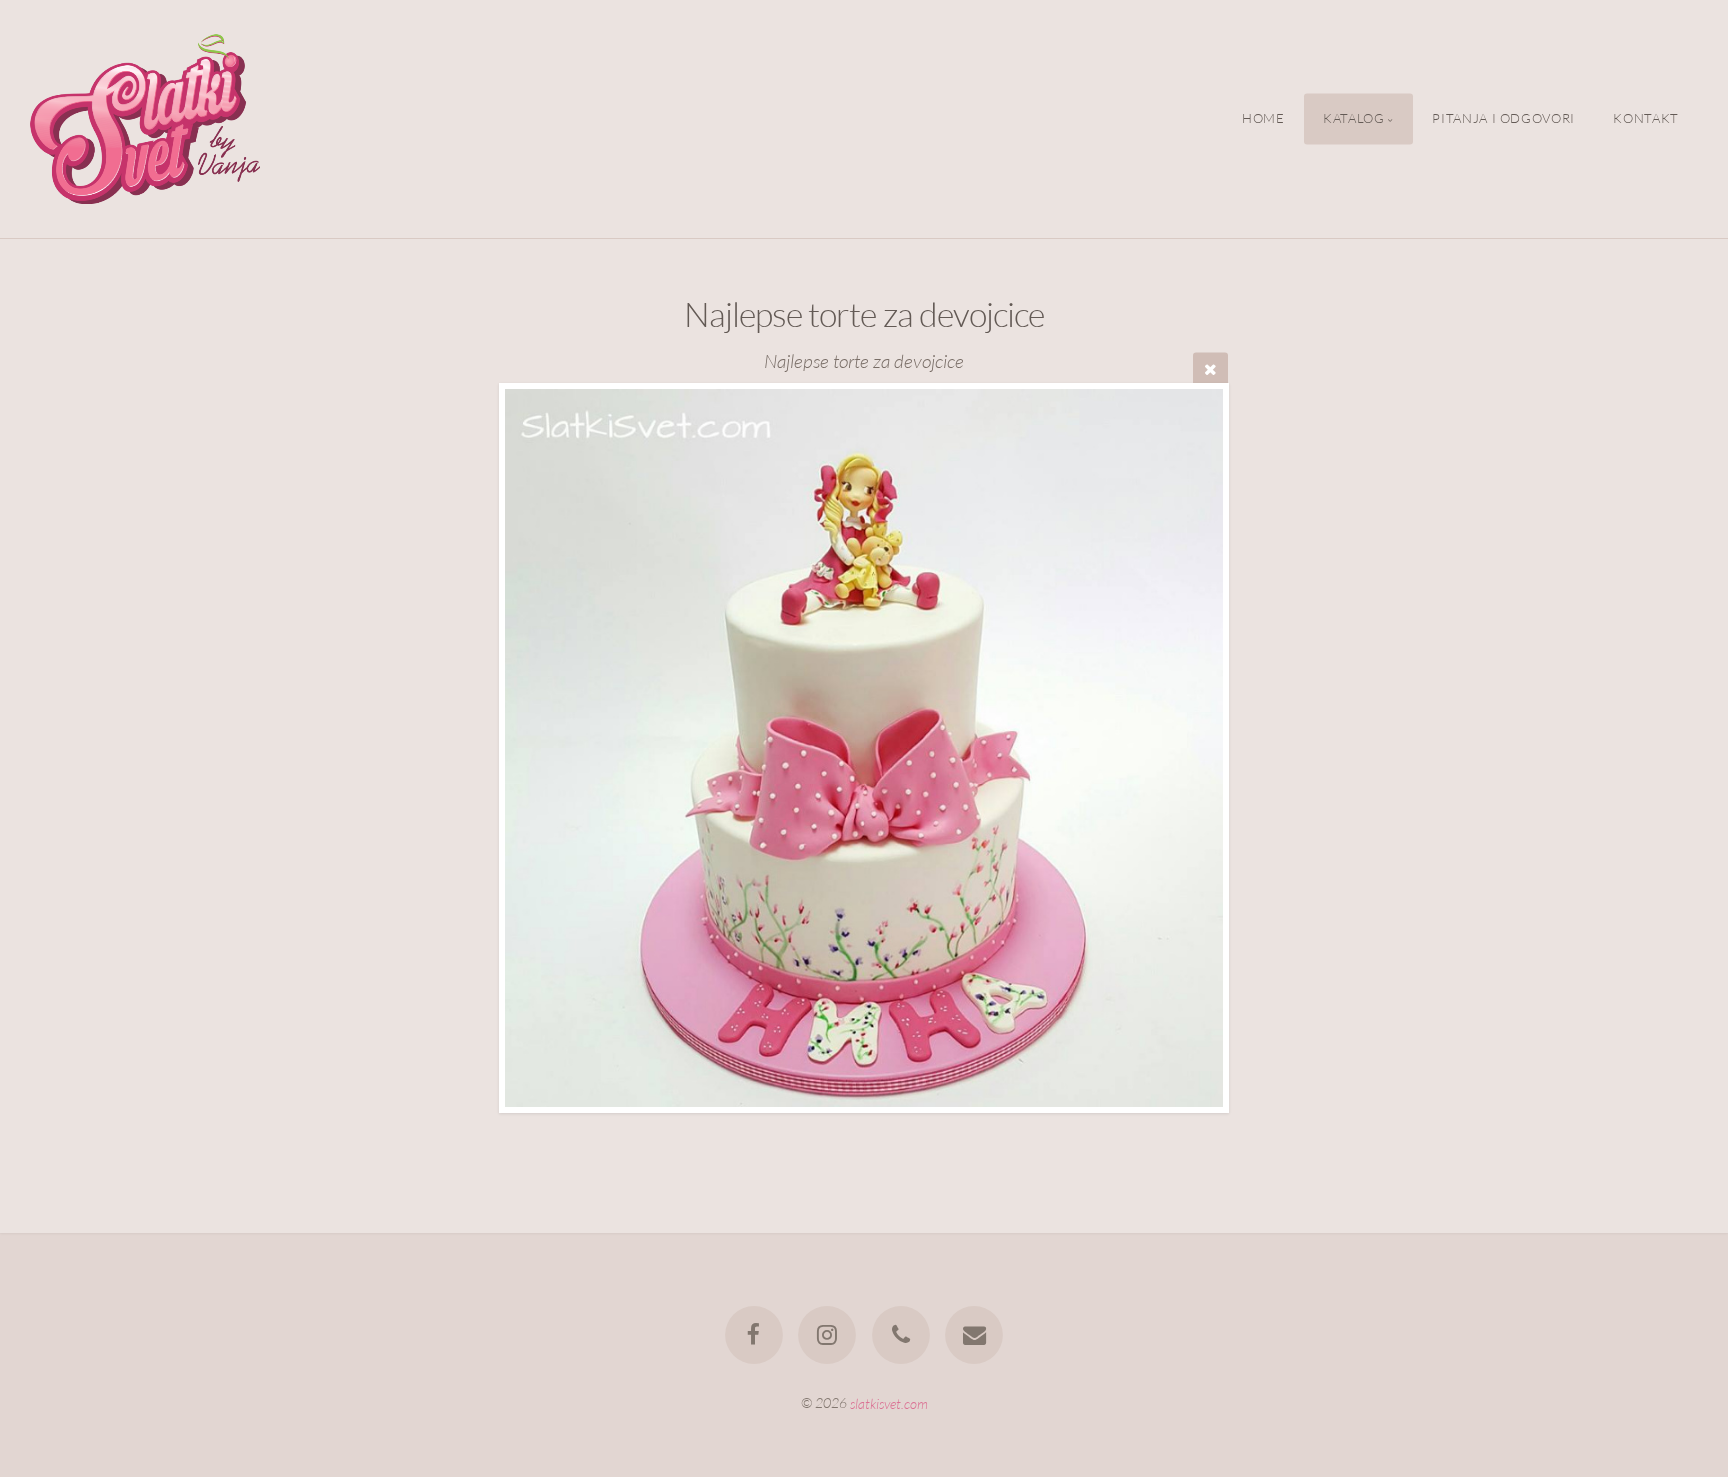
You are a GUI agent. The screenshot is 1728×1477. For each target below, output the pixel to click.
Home (1263, 119)
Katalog (1353, 119)
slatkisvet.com (889, 1402)
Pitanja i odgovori (1503, 119)
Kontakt (1645, 119)
